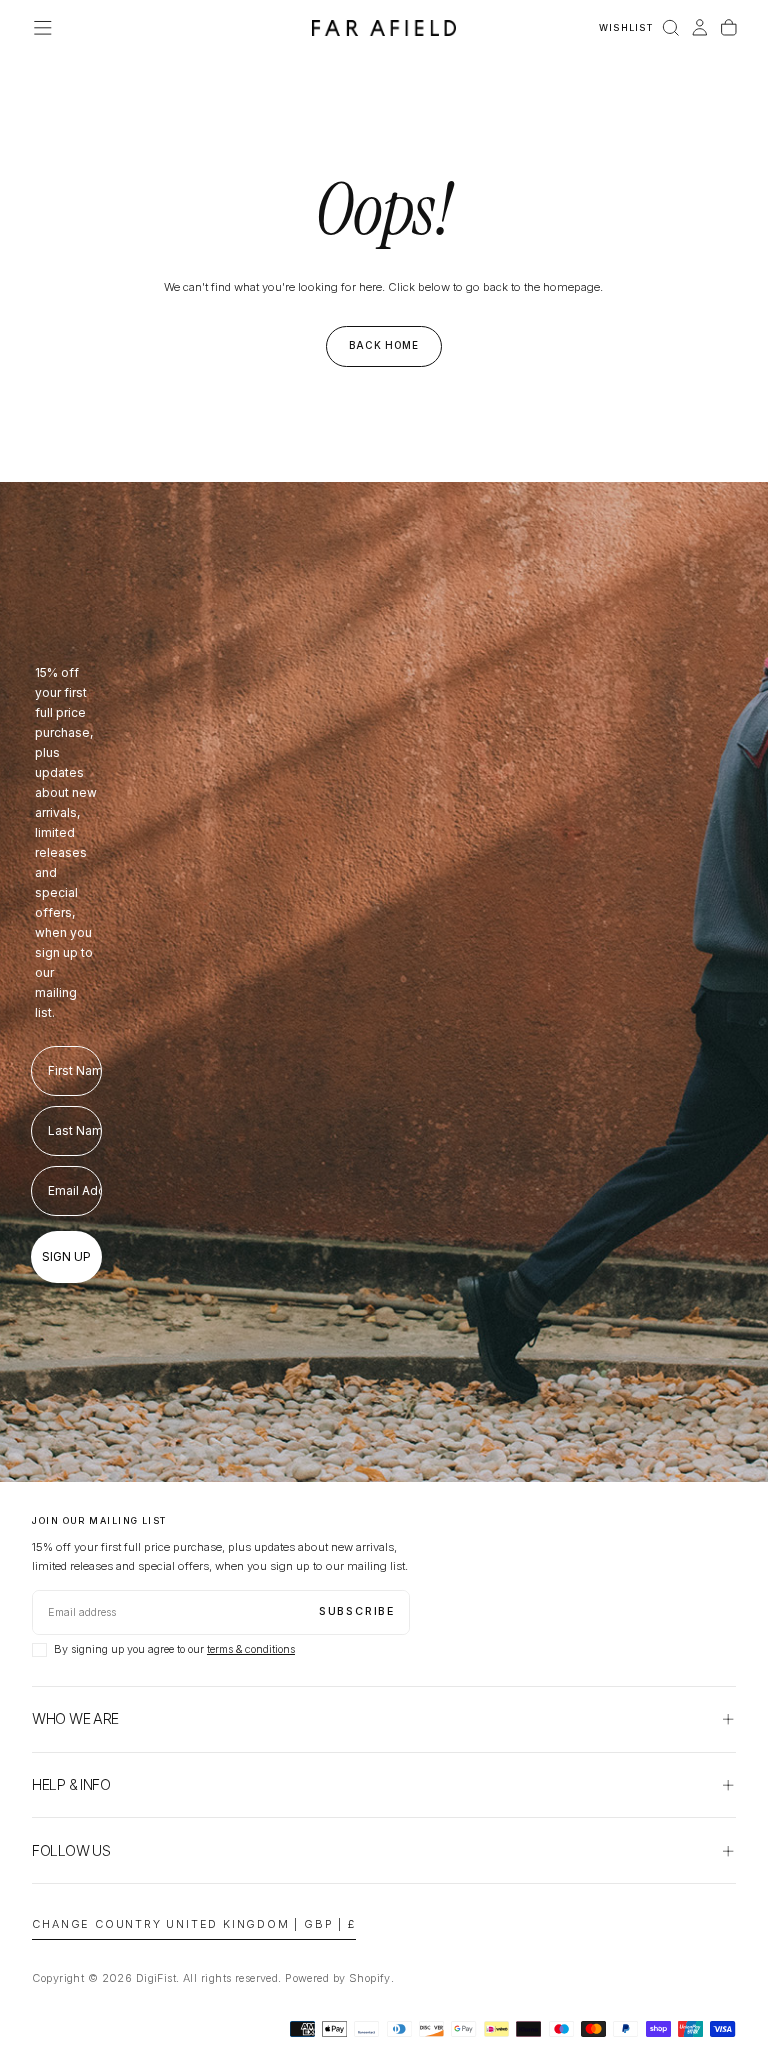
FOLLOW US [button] (71, 1850)
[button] (43, 28)
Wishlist (626, 27)
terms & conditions (251, 1649)
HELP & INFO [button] (71, 1784)
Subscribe (357, 1611)
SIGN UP (66, 1256)
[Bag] (729, 28)
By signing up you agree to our (174, 1649)
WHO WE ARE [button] (75, 1718)
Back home (384, 345)
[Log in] (700, 28)
